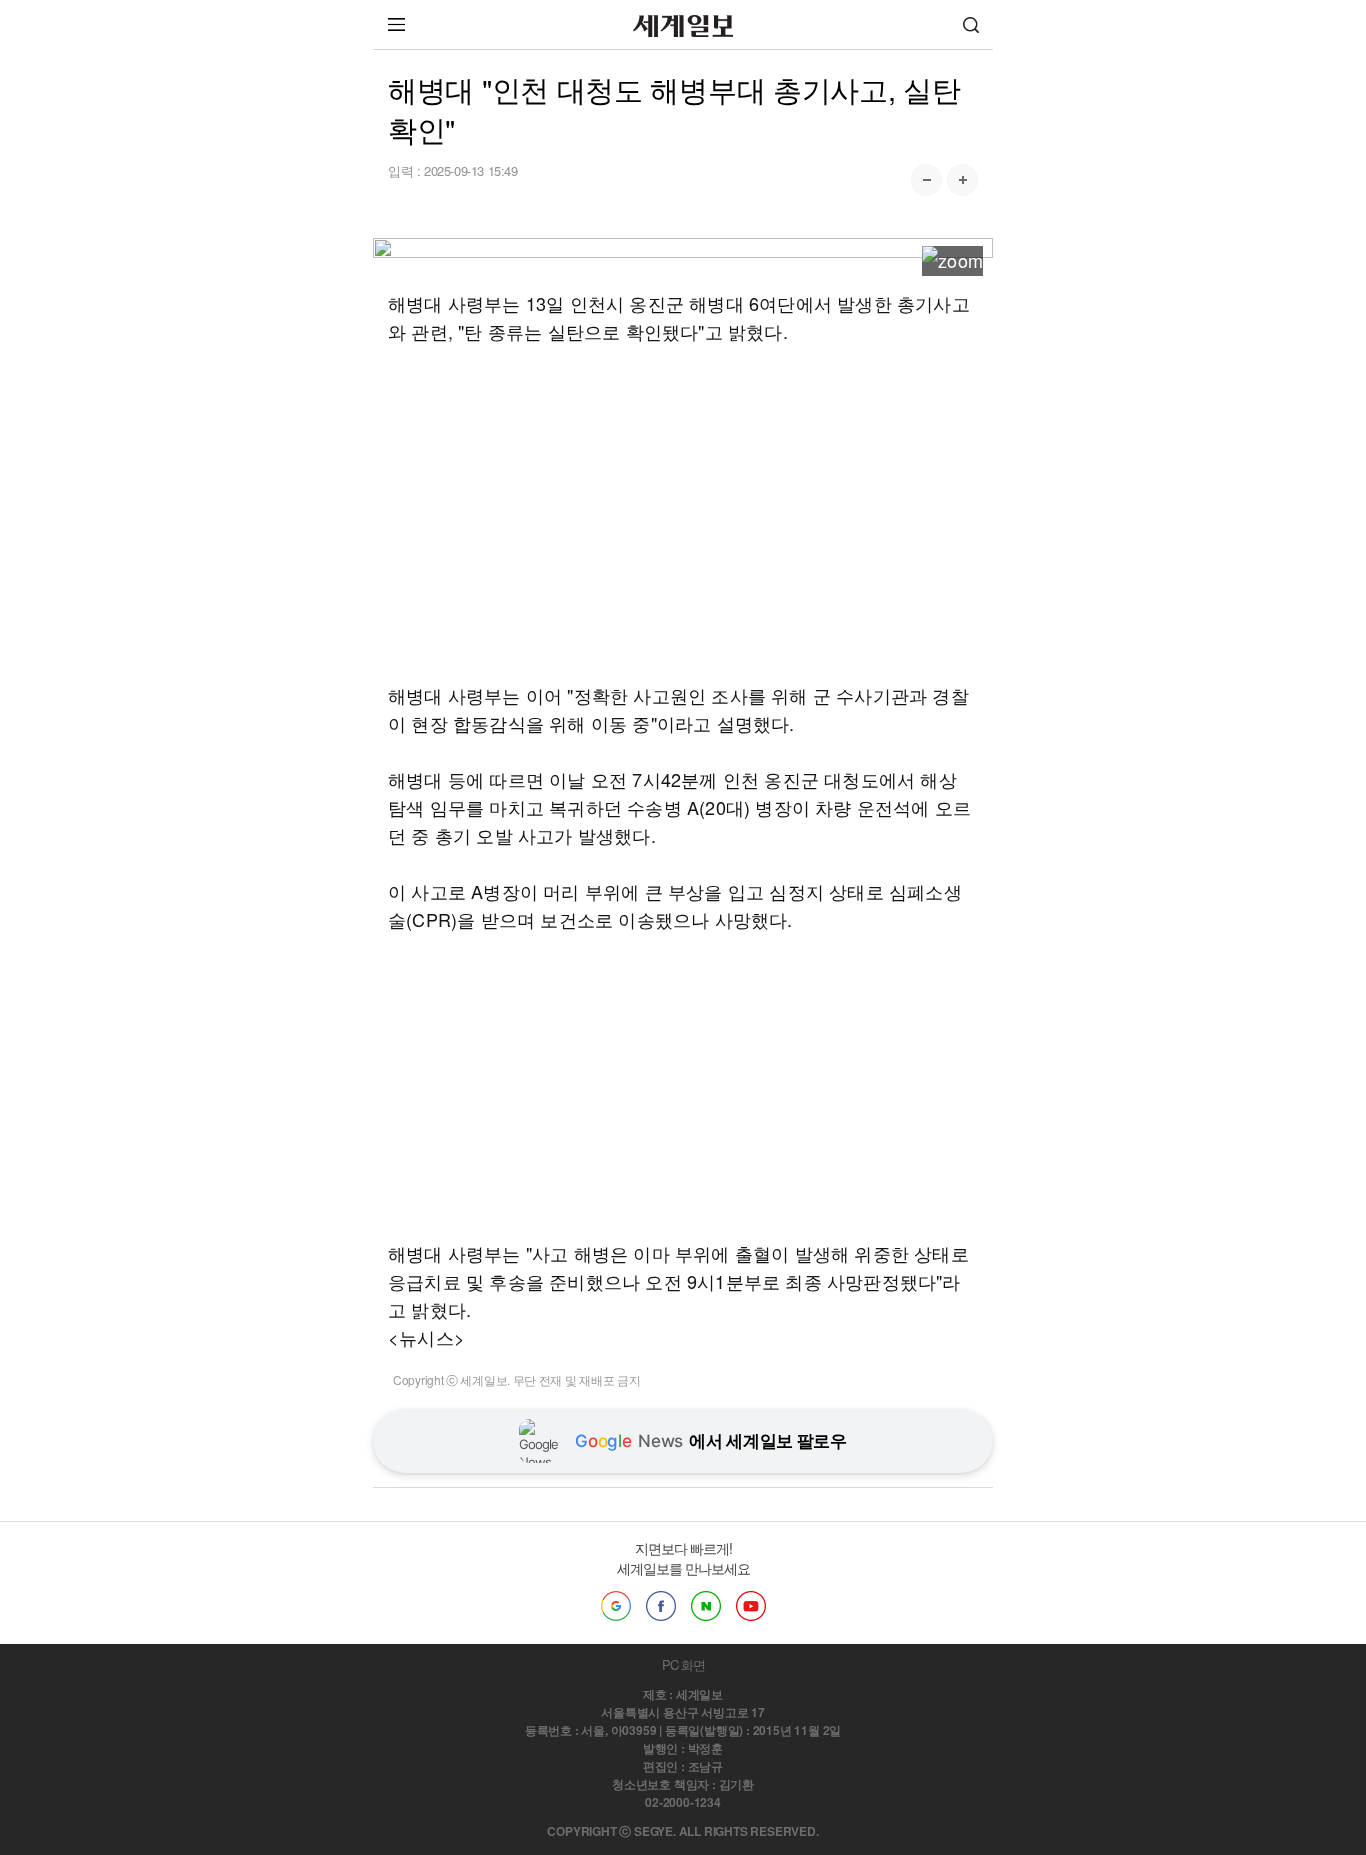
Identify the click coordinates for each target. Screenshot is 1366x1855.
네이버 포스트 (706, 1606)
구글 (616, 1606)
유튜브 (751, 1606)
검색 (971, 24)
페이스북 (661, 1606)
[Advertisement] (683, 513)
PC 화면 (683, 1664)
